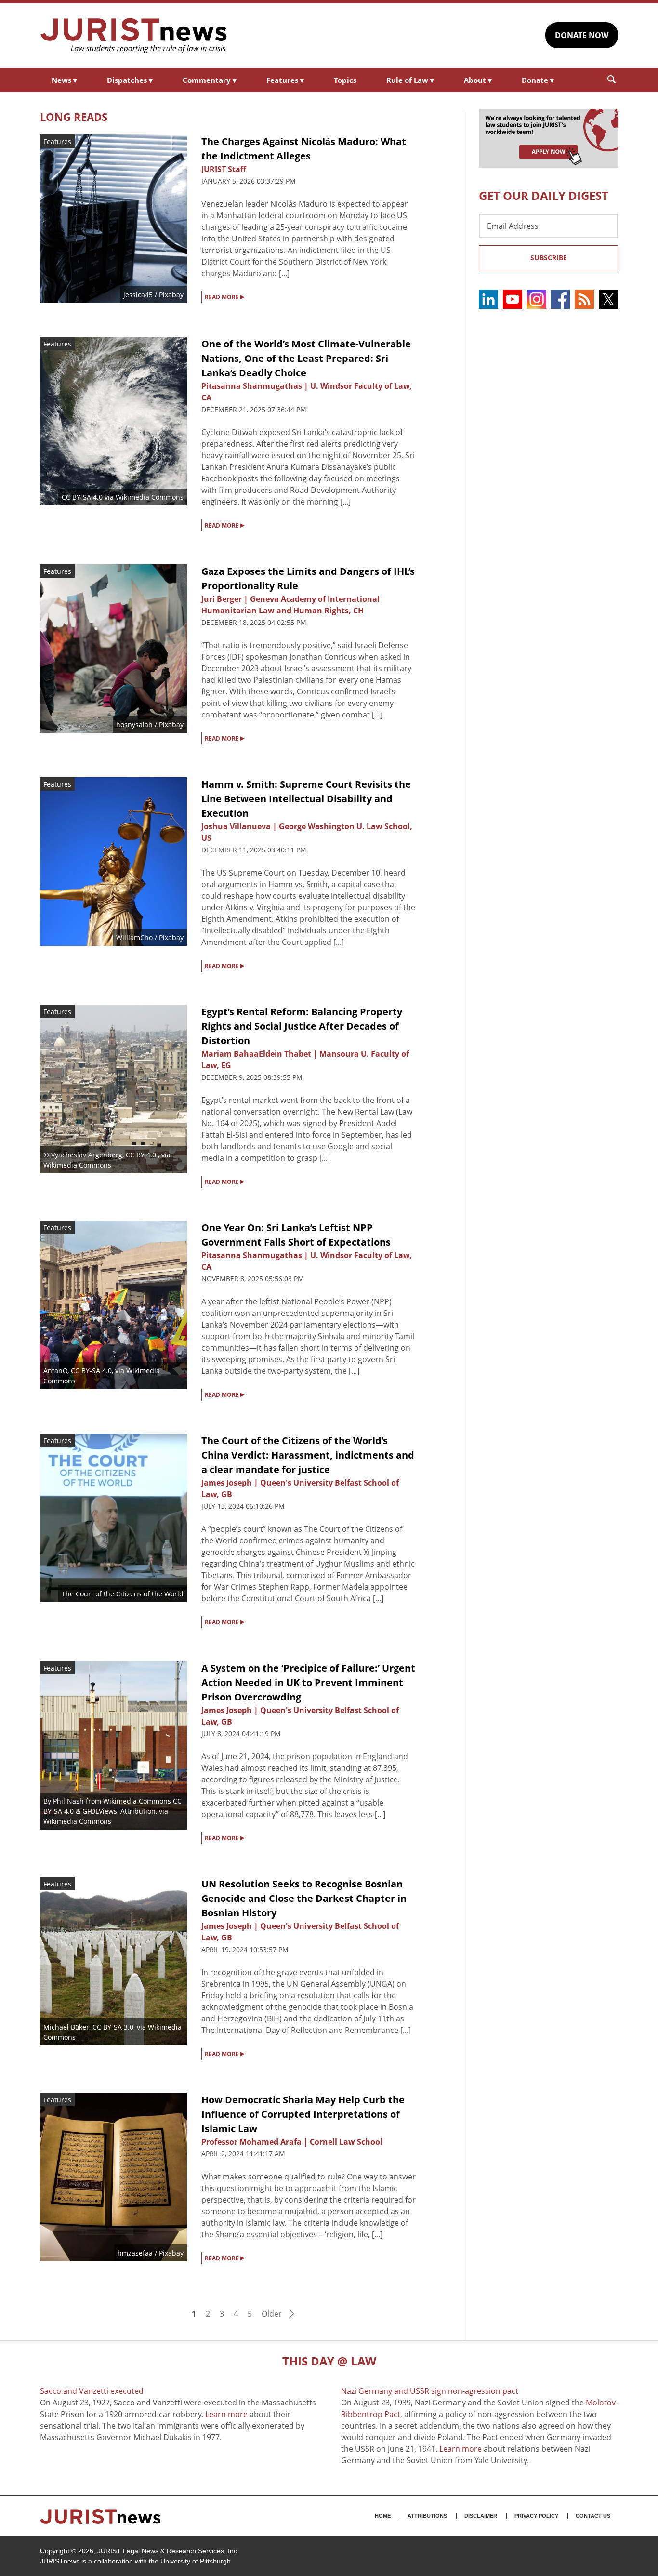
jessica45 (138, 295)
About (478, 80)
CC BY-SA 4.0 (82, 497)
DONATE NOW (582, 35)
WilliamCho (134, 937)
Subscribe (549, 258)
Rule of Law (410, 80)
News (64, 80)
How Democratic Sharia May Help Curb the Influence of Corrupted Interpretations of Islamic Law (303, 2114)
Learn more (226, 2414)
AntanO (55, 1371)
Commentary (210, 80)
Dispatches (130, 80)
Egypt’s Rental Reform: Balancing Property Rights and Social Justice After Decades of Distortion (302, 1026)
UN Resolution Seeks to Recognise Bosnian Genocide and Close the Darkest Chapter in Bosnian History (304, 1898)
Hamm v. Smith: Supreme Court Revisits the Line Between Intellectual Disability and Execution (306, 799)
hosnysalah (134, 724)
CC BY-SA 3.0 (113, 2027)
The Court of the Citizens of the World (123, 1594)
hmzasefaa (135, 2253)
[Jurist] (134, 36)
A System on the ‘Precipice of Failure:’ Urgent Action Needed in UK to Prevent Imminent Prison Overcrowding (308, 1682)
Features (285, 80)
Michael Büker (66, 2027)
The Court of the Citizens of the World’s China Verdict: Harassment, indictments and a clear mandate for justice (308, 1455)
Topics (345, 80)
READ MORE (224, 296)
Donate (538, 80)
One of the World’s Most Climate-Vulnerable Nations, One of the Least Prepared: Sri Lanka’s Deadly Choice (306, 358)
